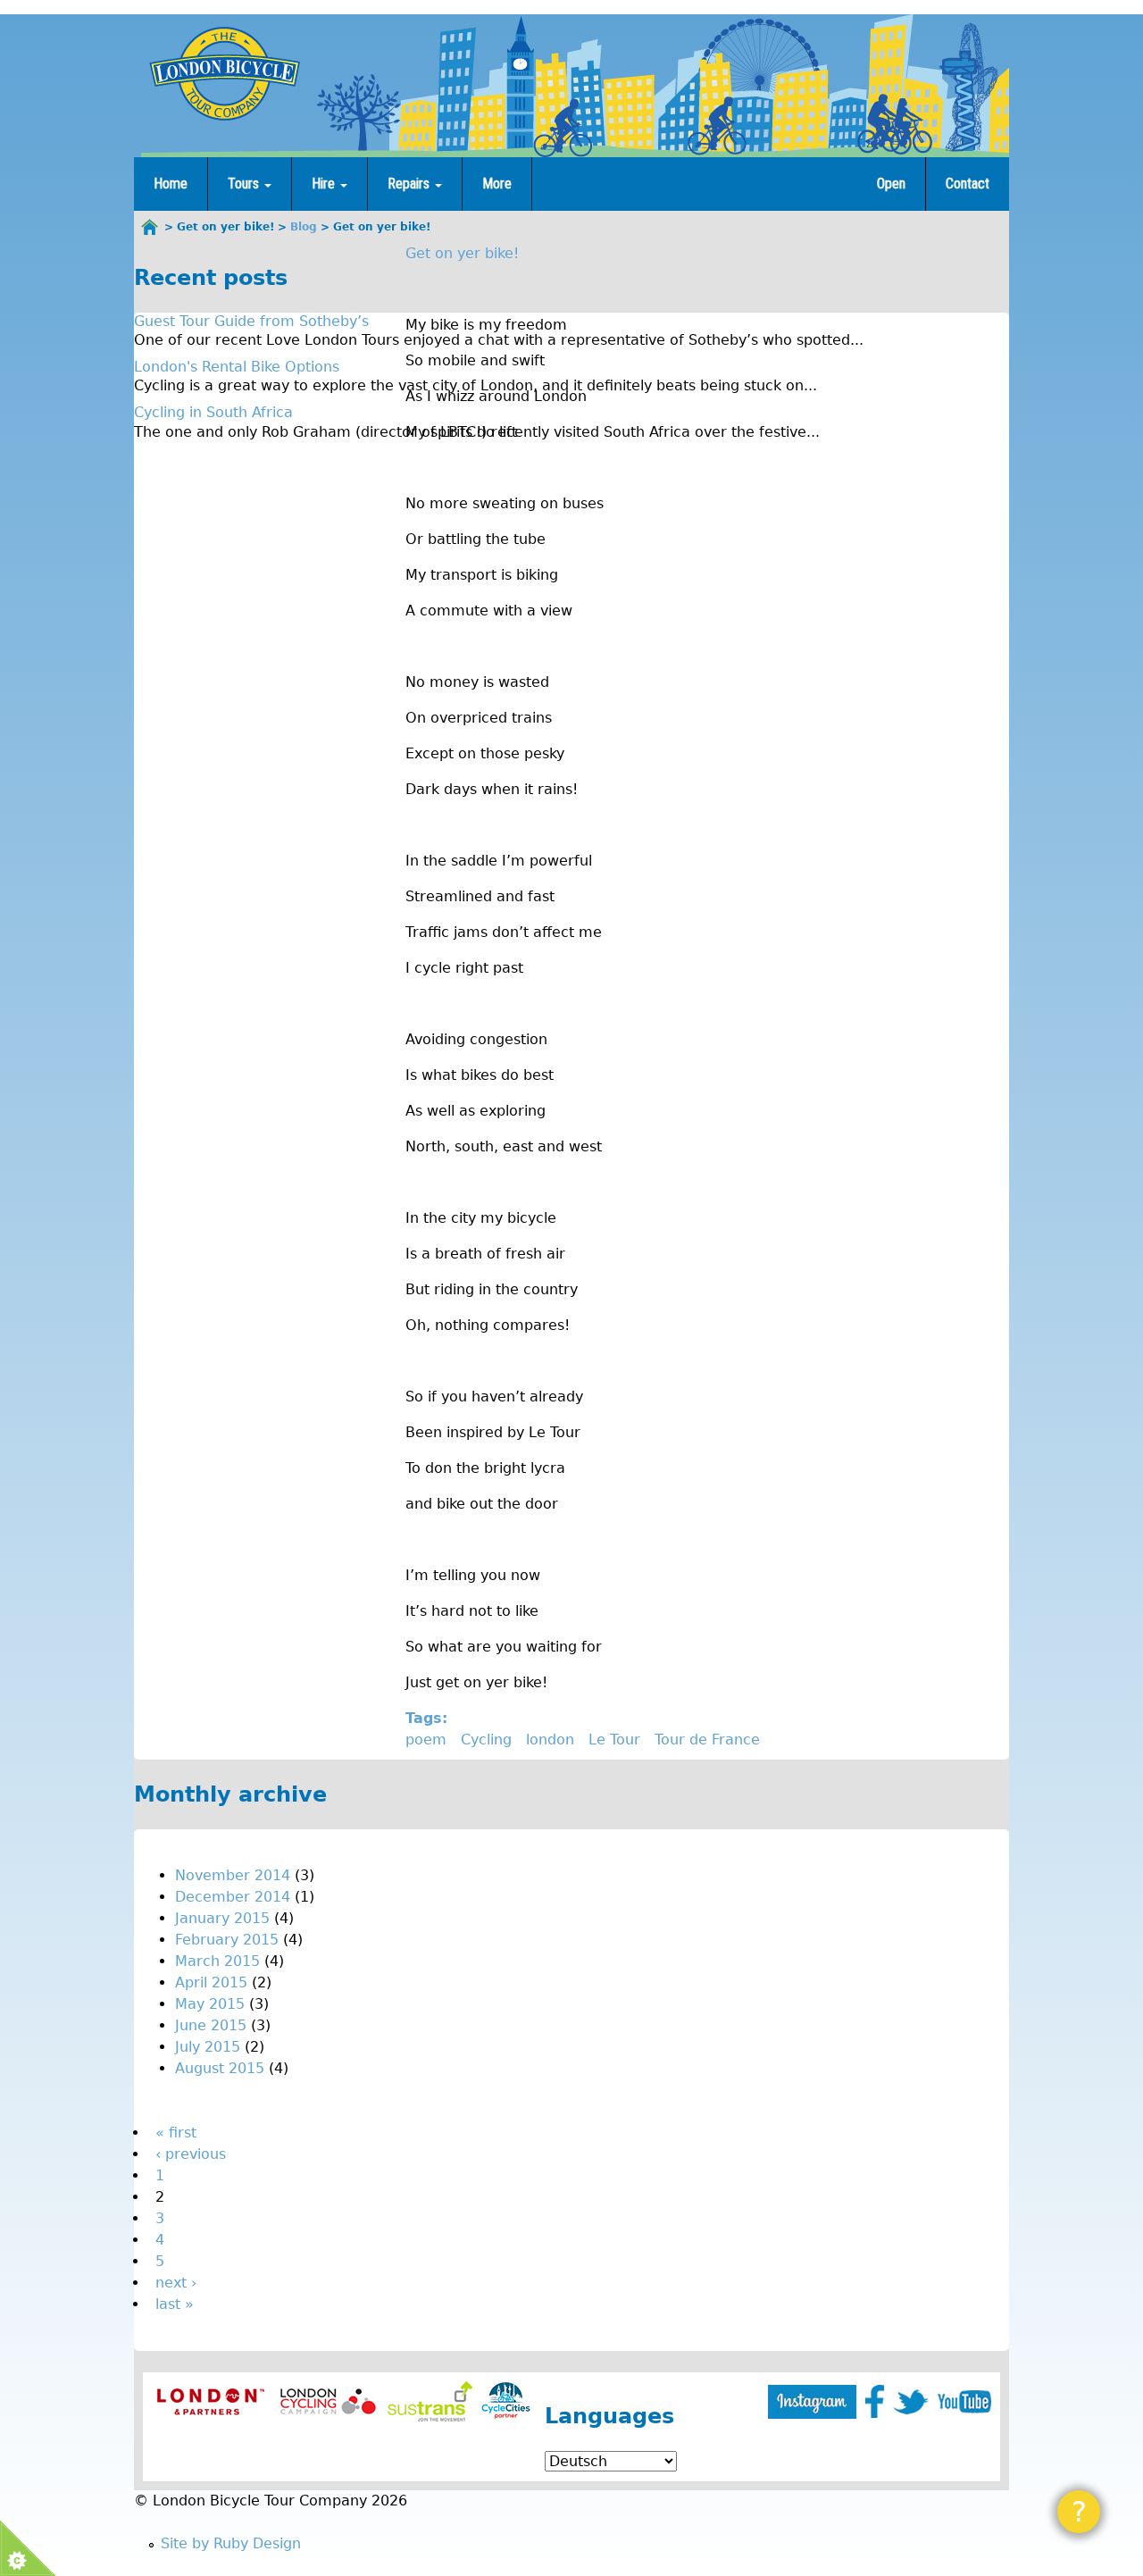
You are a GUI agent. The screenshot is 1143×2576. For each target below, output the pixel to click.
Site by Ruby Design (231, 2543)
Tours (245, 184)
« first (176, 2133)
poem (426, 1740)
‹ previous (191, 2154)
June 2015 (211, 2025)
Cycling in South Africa (213, 412)
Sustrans (430, 2401)
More (497, 184)
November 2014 (233, 1875)
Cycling (486, 1740)
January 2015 (222, 1918)
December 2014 (233, 1897)
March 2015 (217, 1961)
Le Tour (614, 1740)
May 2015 (210, 2004)
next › (176, 2283)
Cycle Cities (506, 2401)
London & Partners (210, 2401)
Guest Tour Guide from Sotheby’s (251, 321)
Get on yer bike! (462, 253)
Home (171, 184)
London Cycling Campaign (328, 2401)
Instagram (812, 2402)
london (550, 1740)
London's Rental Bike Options (237, 367)
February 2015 (227, 1940)
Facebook (875, 2401)
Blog (304, 227)
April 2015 (211, 1982)
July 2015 (208, 2047)
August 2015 (220, 2068)
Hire (325, 184)
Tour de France (707, 1740)
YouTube (964, 2402)
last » (175, 2304)
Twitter (911, 2402)
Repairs (410, 184)
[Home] (224, 73)
